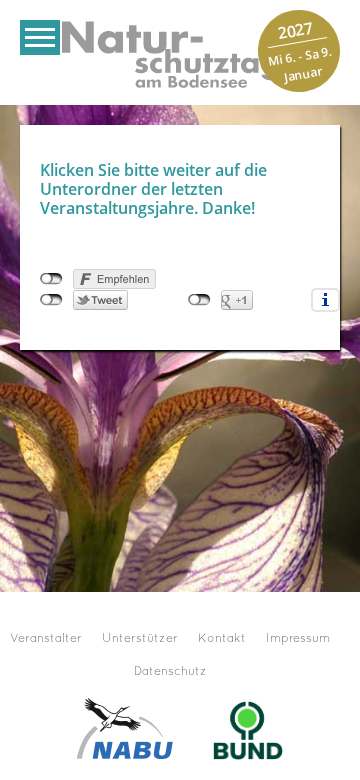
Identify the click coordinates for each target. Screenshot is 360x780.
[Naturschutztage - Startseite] (180, 53)
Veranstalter (46, 639)
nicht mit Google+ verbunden (199, 300)
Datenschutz (170, 672)
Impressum (298, 639)
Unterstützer (140, 639)
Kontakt (222, 639)
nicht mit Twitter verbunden (51, 300)
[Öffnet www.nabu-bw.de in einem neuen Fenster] (125, 727)
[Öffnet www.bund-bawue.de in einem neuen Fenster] (248, 727)
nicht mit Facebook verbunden (51, 279)
